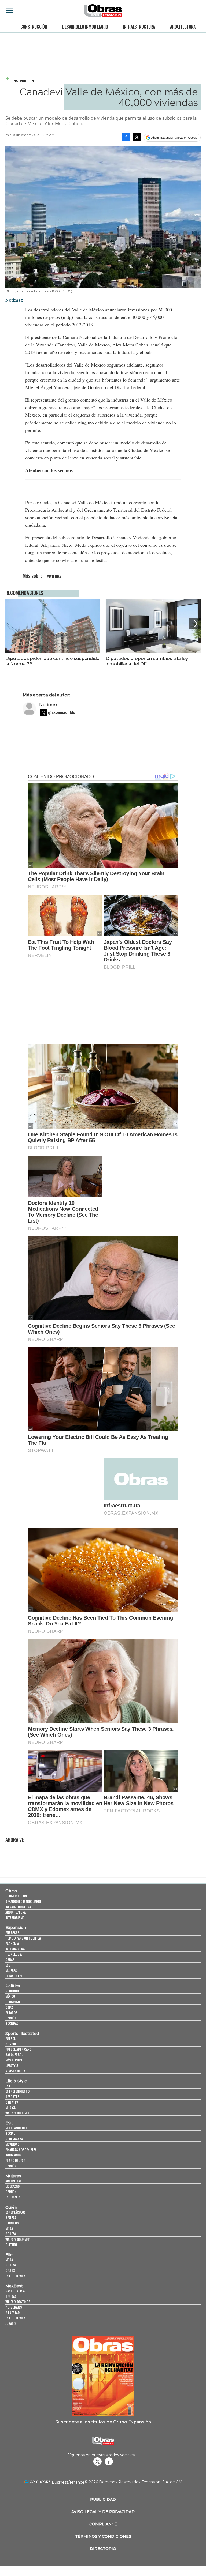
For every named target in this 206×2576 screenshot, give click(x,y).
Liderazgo (12, 2186)
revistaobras (97, 2461)
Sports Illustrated (22, 2034)
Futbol (10, 2038)
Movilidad (12, 2144)
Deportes (12, 2097)
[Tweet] (137, 137)
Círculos (12, 2223)
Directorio (103, 2549)
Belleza (11, 2234)
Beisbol (11, 2044)
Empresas (12, 1932)
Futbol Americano (18, 2049)
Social (10, 2133)
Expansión (16, 1928)
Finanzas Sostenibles (21, 2150)
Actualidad (14, 2181)
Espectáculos (16, 2212)
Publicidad (103, 2499)
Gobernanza (14, 2139)
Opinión (11, 2018)
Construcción (34, 27)
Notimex (48, 705)
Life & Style (16, 2081)
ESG (8, 1965)
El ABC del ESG (15, 2160)
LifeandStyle (14, 1976)
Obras (11, 1891)
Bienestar (12, 2313)
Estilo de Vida (15, 2318)
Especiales (13, 2197)
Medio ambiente (16, 2128)
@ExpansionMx (61, 712)
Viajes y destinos (18, 2302)
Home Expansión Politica (23, 1938)
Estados (11, 2013)
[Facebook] (126, 137)
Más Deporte (15, 2060)
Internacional (16, 1949)
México (10, 1996)
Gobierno (12, 1991)
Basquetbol (14, 2055)
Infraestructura (139, 27)
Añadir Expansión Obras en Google (174, 138)
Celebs (10, 2270)
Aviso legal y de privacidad (103, 2512)
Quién (11, 2207)
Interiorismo (15, 1917)
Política (13, 1986)
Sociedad (12, 2023)
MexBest (14, 2286)
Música (10, 2108)
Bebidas (11, 2296)
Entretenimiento (17, 2091)
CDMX (9, 2007)
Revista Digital (16, 2071)
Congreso (13, 2002)
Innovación (13, 2155)
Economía (12, 1943)
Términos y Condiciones (103, 2536)
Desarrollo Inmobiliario (85, 27)
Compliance (103, 2524)
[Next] (195, 624)
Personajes (14, 2307)
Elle (9, 2255)
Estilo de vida (15, 2276)
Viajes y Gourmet (18, 2113)
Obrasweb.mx (109, 2461)
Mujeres (11, 1970)
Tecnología (14, 1954)
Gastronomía (15, 2291)
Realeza (11, 2218)
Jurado (10, 2323)
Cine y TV (12, 2102)
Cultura (11, 2245)
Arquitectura (183, 27)
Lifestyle (12, 2066)
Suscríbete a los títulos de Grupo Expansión (103, 2422)
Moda (9, 2228)
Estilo (10, 2086)
